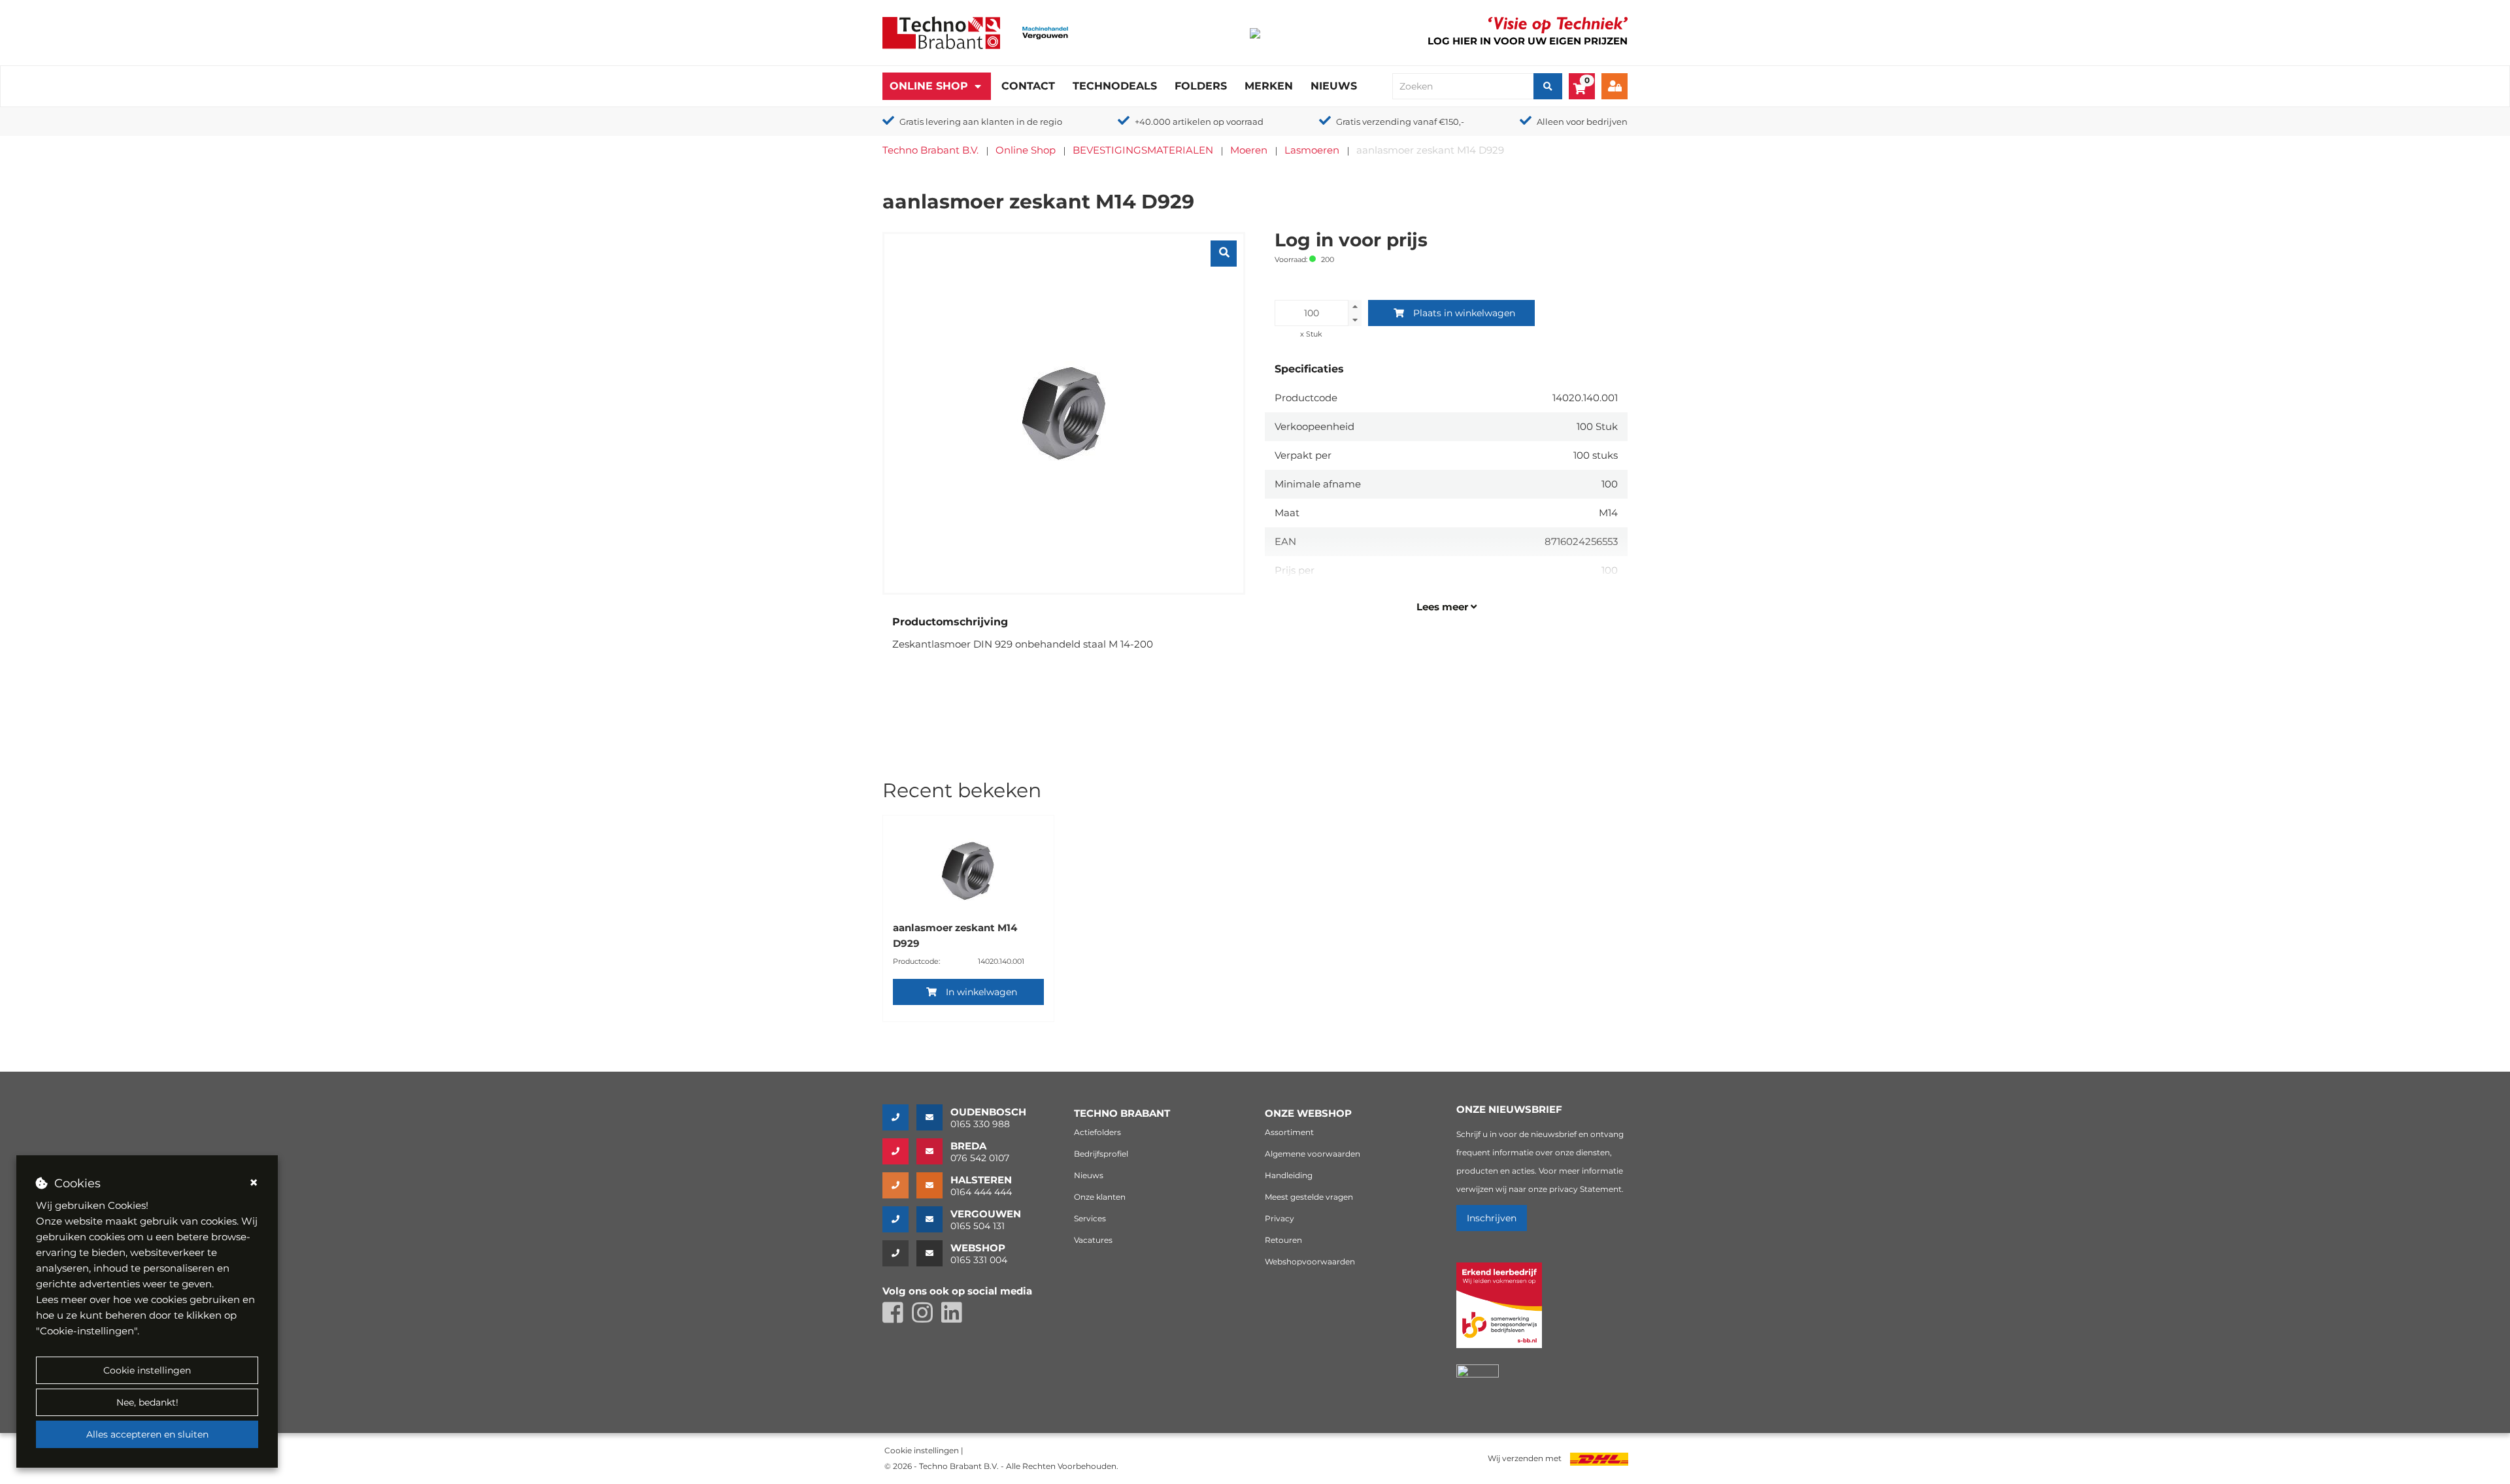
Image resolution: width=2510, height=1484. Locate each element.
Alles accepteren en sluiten (147, 1434)
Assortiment (1289, 1132)
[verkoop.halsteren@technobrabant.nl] (933, 1185)
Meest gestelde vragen (1309, 1197)
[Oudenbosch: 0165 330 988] (899, 1117)
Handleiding (1289, 1175)
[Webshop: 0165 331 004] (899, 1253)
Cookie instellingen (147, 1370)
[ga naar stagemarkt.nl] (1499, 1312)
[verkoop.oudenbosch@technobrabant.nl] (933, 1117)
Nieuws (1334, 86)
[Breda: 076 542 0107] (899, 1151)
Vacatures (1093, 1240)
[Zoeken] (1548, 86)
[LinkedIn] (955, 1318)
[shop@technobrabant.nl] (933, 1253)
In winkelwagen (981, 992)
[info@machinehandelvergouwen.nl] (933, 1219)
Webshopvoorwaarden (1310, 1261)
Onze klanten (1100, 1197)
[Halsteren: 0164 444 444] (899, 1185)
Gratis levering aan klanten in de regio (981, 122)
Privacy (1280, 1218)
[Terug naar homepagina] (941, 32)
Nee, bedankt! (147, 1402)
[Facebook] (897, 1318)
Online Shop (929, 86)
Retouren (1283, 1240)
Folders (1201, 86)
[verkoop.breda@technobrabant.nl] (933, 1151)
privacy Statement (1585, 1189)
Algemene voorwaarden (1313, 1154)
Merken (1269, 86)
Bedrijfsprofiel (1101, 1154)
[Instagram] (927, 1318)
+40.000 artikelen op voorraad (1199, 122)
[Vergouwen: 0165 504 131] (899, 1219)
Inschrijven (1492, 1218)
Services (1090, 1218)
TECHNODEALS (1115, 86)
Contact (1028, 86)
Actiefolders (1097, 1132)
